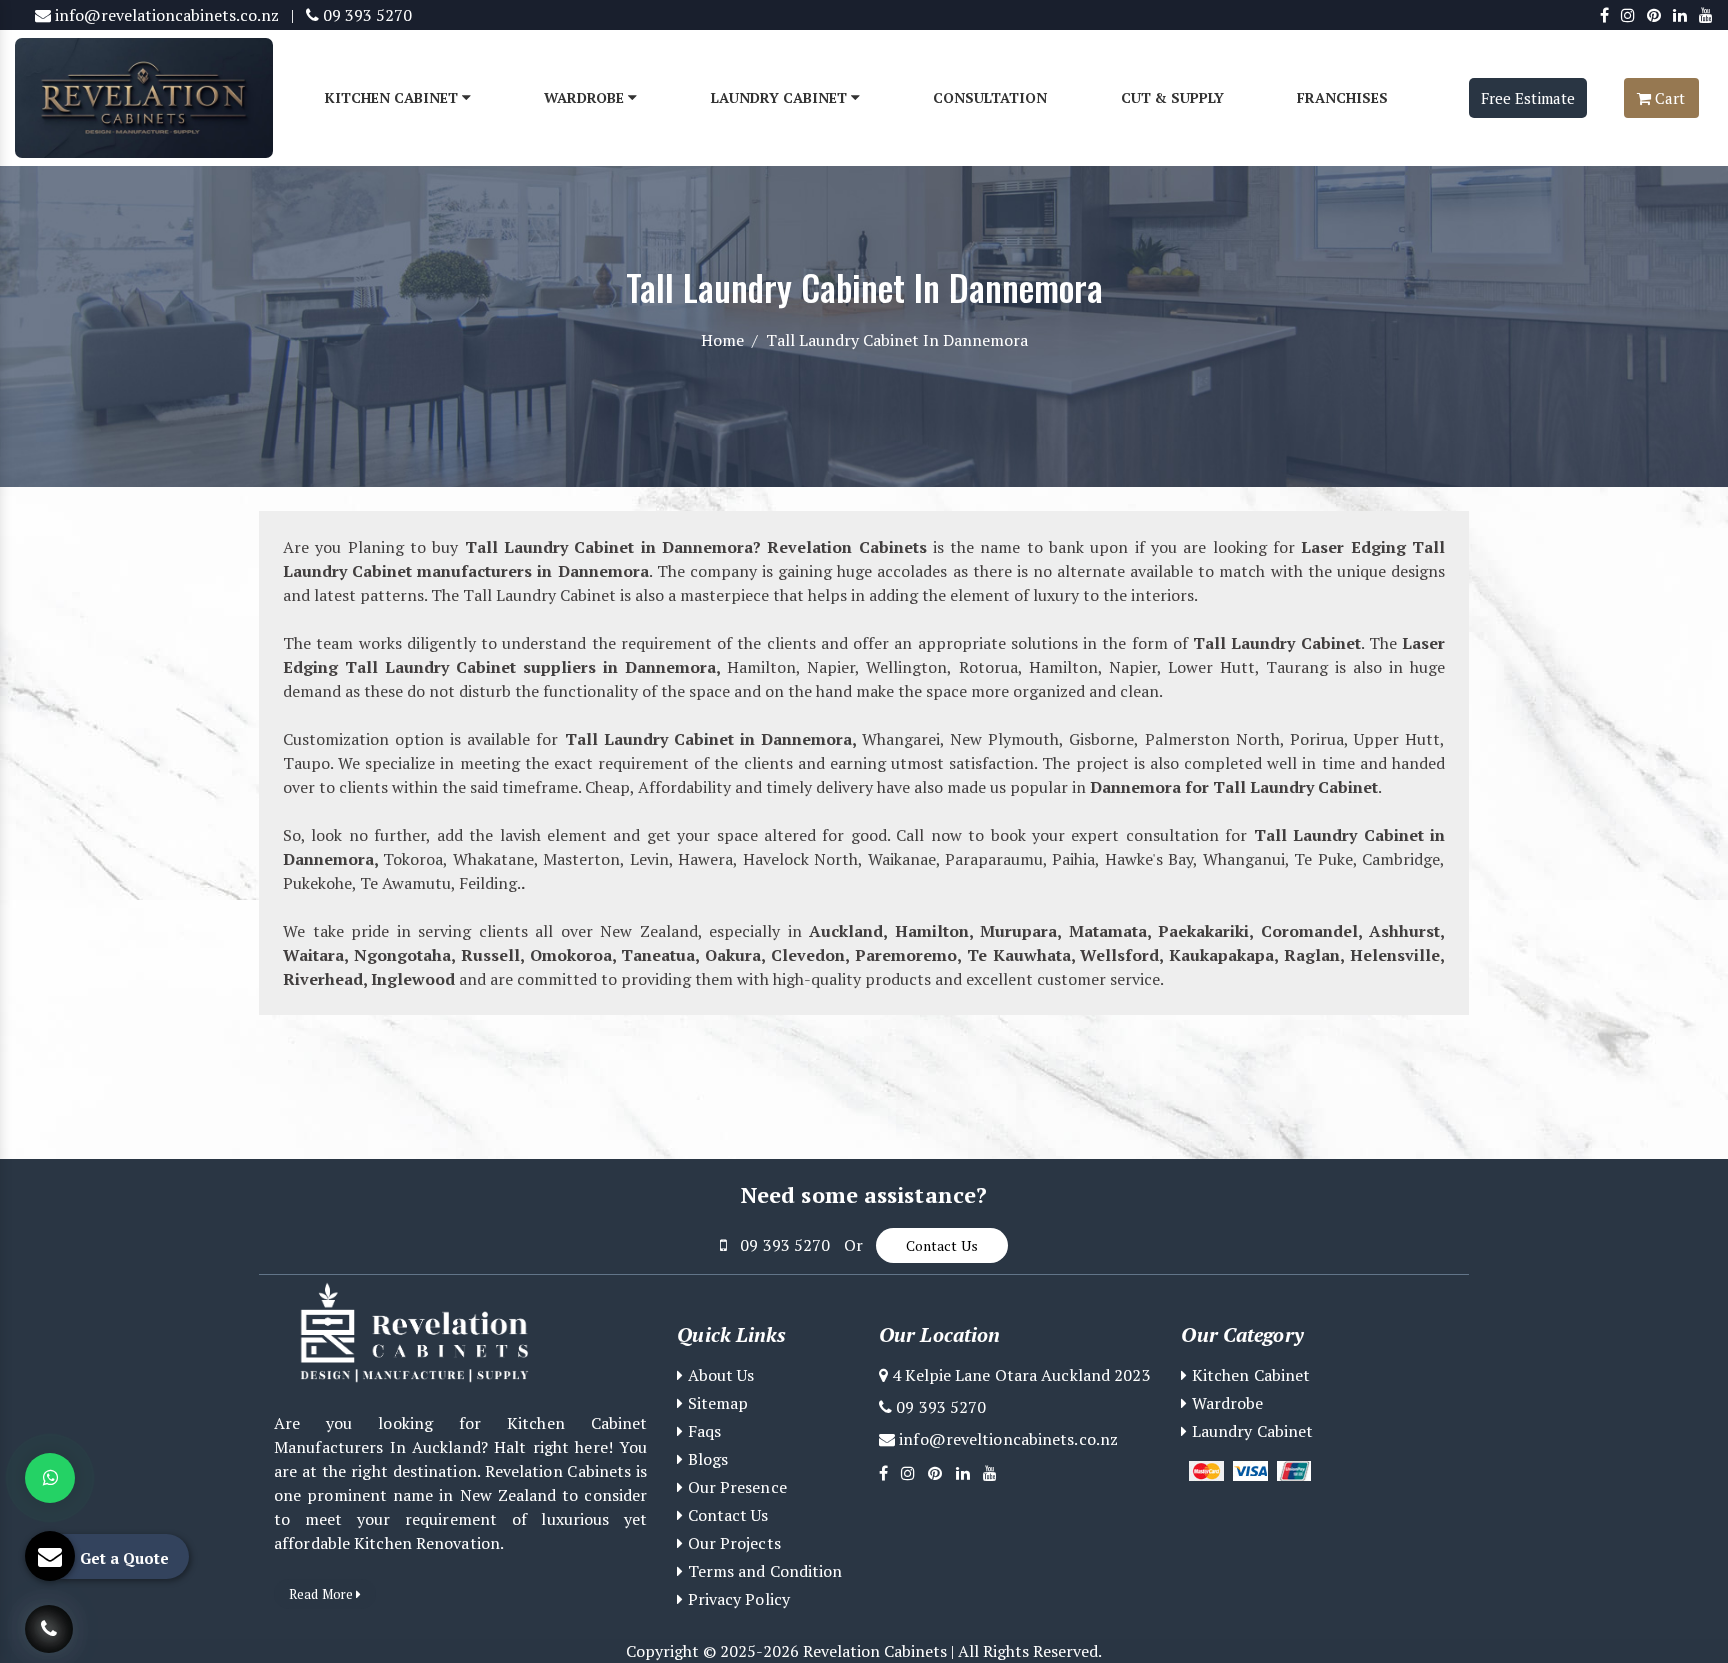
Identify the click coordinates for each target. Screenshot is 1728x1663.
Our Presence (734, 1487)
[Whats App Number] (50, 1478)
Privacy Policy (736, 1599)
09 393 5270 (365, 15)
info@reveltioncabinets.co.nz (1006, 1439)
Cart (1668, 98)
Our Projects (731, 1543)
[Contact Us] (49, 1618)
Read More (322, 1594)
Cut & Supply (1172, 97)
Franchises (1342, 97)
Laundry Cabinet (781, 97)
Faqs (702, 1431)
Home (722, 340)
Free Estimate (1528, 98)
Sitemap (715, 1403)
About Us (718, 1375)
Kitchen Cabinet (393, 97)
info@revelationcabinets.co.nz (165, 15)
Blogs (705, 1459)
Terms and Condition (762, 1571)
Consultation (990, 97)
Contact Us (942, 1245)
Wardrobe (586, 97)
